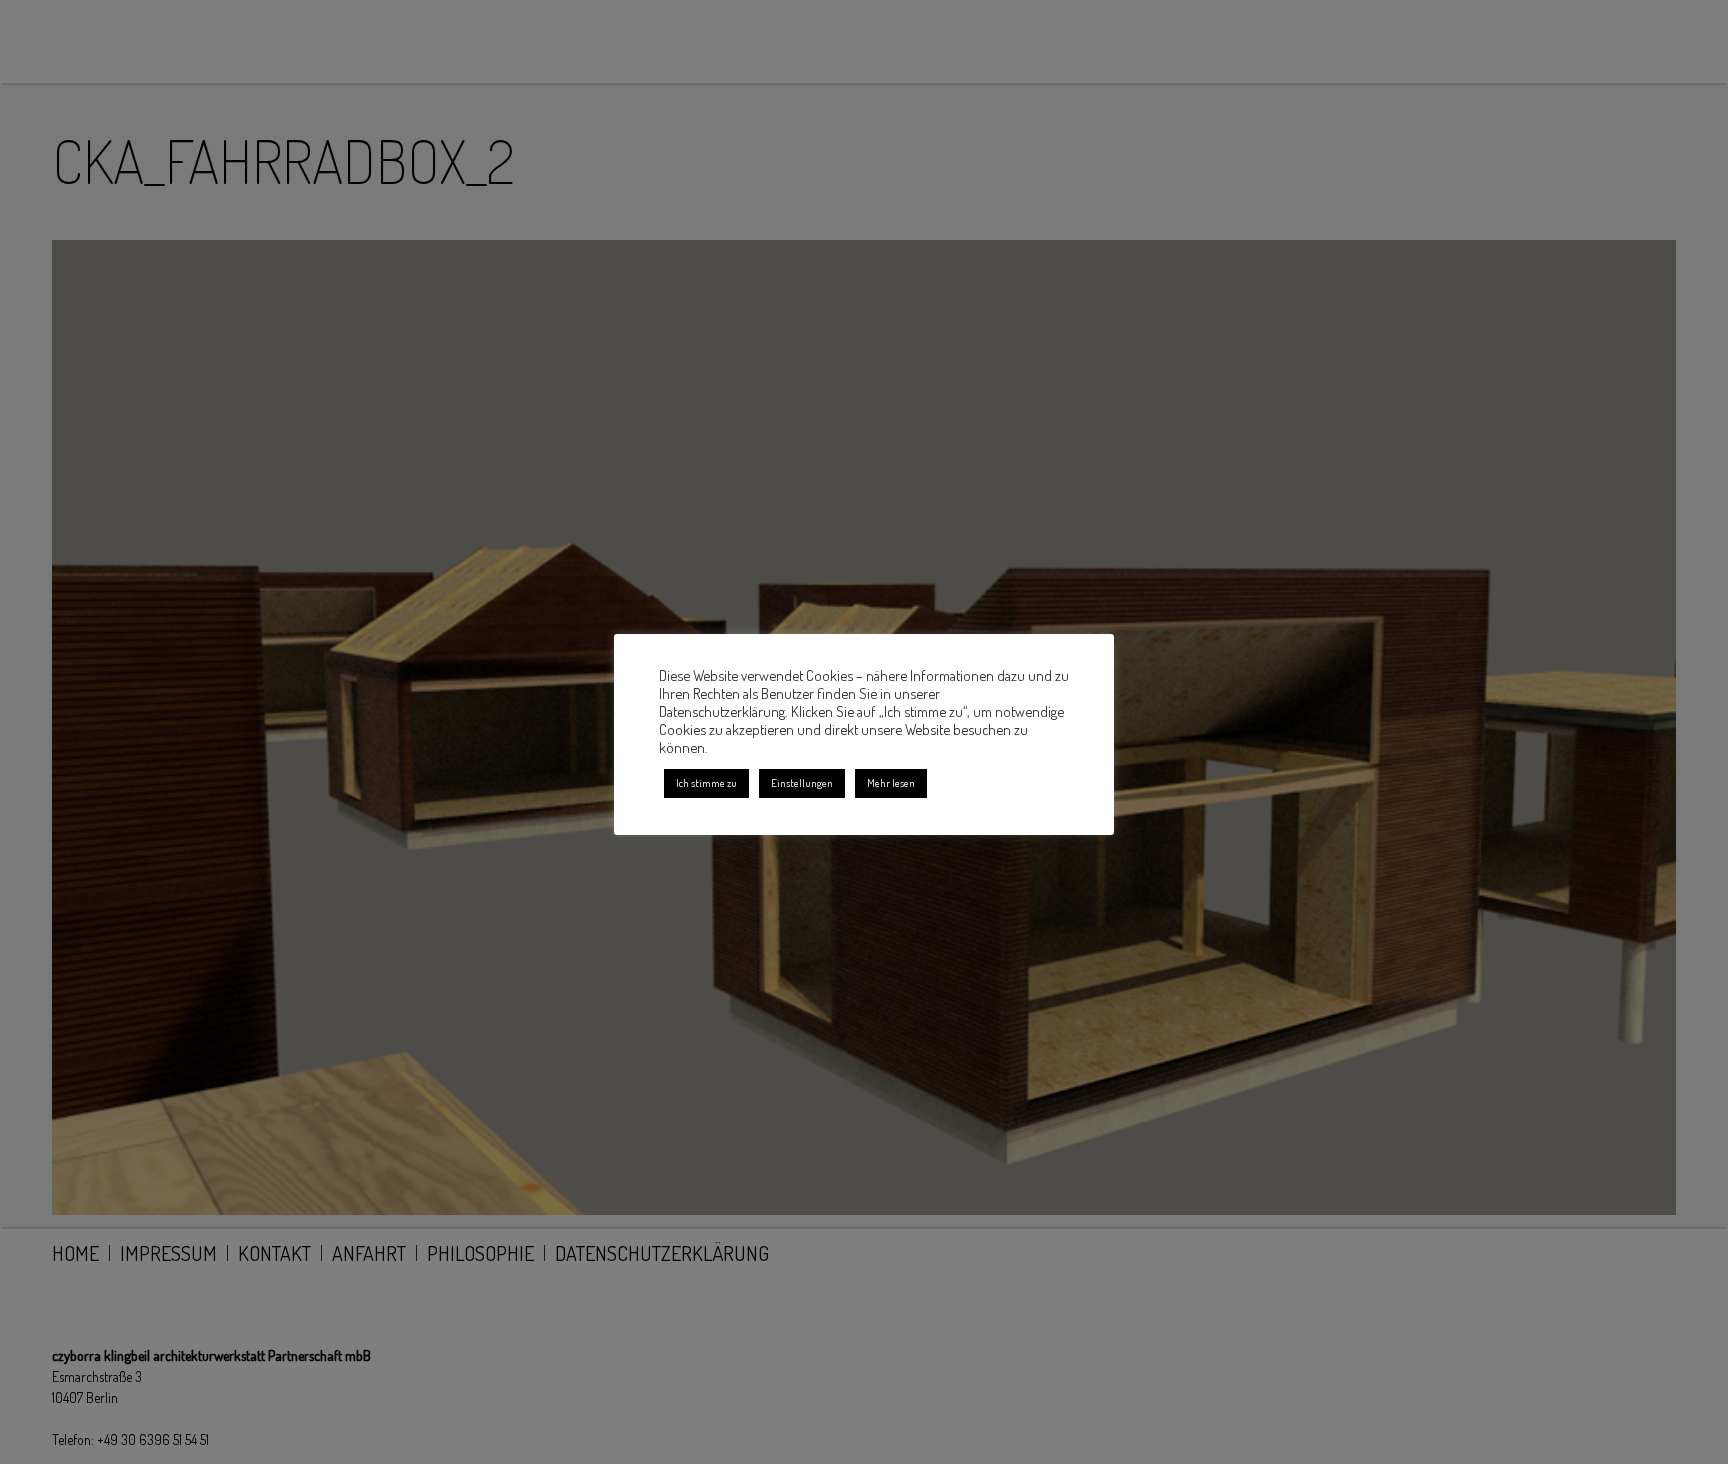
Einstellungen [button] (802, 783)
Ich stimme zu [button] (706, 783)
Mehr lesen (891, 783)
